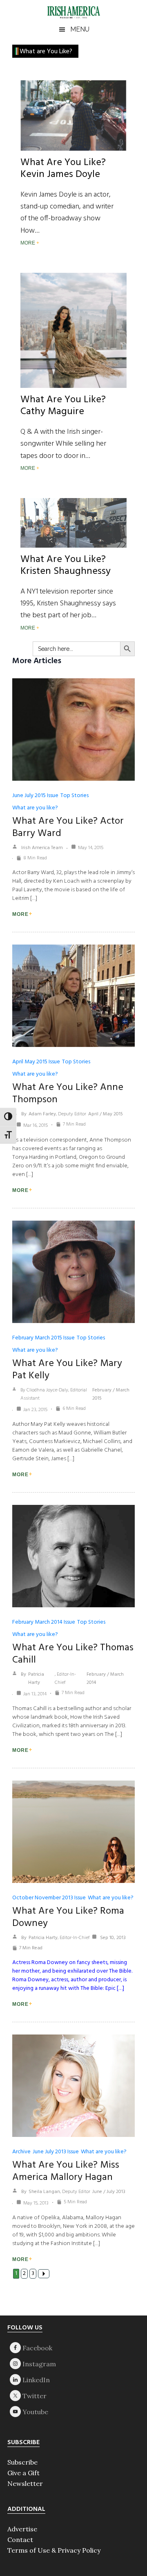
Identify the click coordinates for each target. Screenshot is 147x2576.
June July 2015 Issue (35, 796)
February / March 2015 (111, 1394)
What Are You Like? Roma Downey (68, 1917)
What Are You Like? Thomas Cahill (73, 1654)
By (24, 1114)
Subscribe (22, 2462)
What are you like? (35, 808)
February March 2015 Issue (43, 1338)
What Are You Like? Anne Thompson (68, 1094)
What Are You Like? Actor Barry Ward (68, 827)
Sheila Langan (44, 2192)
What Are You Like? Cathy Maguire (63, 406)
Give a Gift (23, 2473)
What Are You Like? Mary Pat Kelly (67, 1370)
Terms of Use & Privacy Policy (54, 2550)
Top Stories (75, 796)
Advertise (22, 2529)
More (20, 914)
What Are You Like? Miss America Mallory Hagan (66, 2171)
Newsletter (25, 2483)
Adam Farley (42, 1114)
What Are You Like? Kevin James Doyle (63, 169)
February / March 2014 (105, 1679)
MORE (28, 243)
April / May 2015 (106, 1114)
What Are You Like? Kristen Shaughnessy (66, 565)
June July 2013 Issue (56, 2152)
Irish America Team (42, 848)
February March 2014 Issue (44, 1622)
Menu (80, 29)
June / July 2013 (109, 2192)
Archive (21, 2152)
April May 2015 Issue (36, 1062)
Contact (20, 2540)
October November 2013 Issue (49, 1898)
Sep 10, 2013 (112, 1938)
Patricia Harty (36, 1679)
